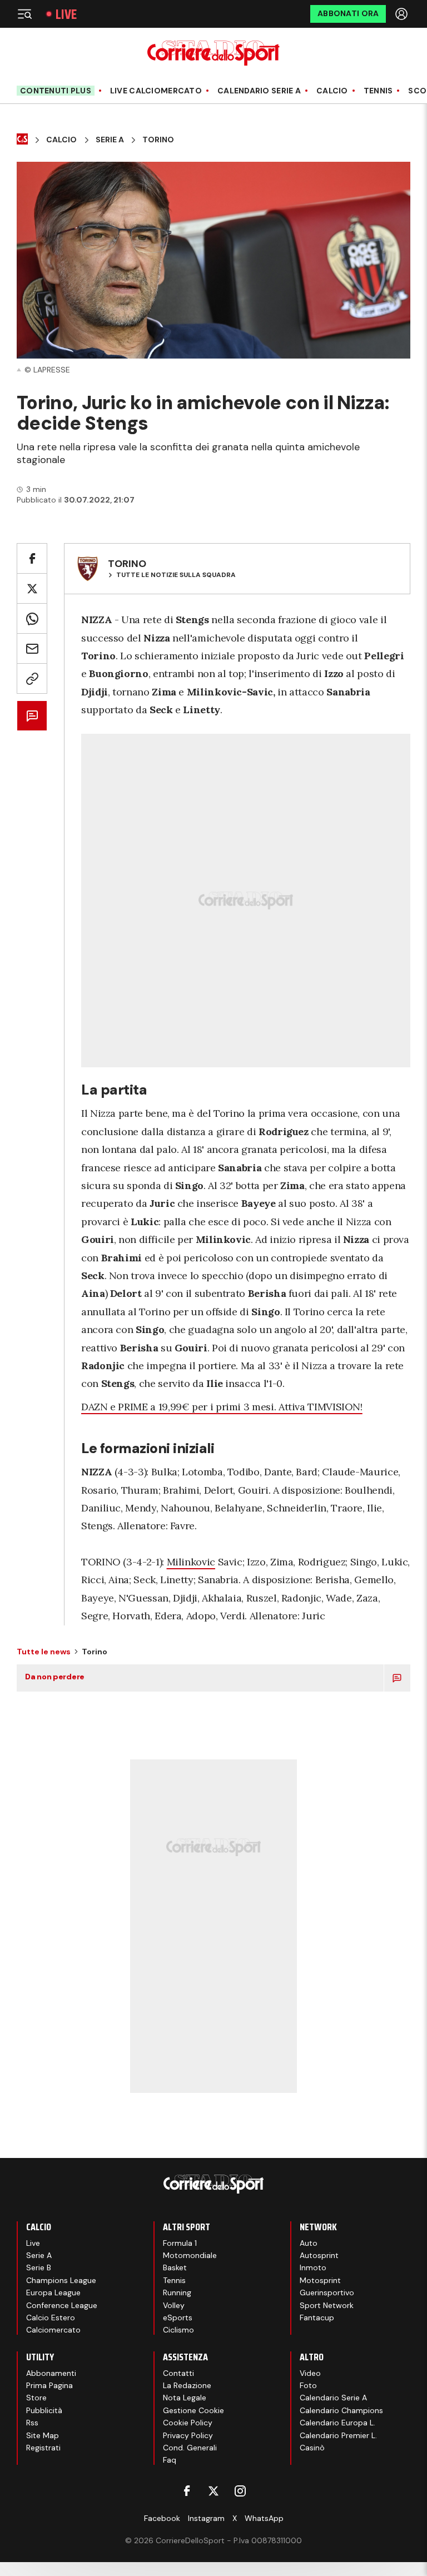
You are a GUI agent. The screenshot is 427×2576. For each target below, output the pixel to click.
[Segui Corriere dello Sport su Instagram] (240, 2491)
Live (66, 14)
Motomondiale (190, 2255)
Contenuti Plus (56, 91)
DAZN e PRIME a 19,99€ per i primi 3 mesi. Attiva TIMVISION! (222, 1407)
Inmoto (313, 2267)
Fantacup (317, 2318)
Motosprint (320, 2280)
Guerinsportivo (327, 2292)
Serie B (39, 2267)
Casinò (312, 2448)
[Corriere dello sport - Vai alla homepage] (213, 53)
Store (36, 2398)
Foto (308, 2385)
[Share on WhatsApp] (32, 618)
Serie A (110, 140)
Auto (309, 2243)
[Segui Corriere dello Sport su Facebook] (187, 2491)
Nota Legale (185, 2398)
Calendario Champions (341, 2410)
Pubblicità (44, 2410)
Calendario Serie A (259, 91)
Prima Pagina (49, 2385)
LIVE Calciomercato (156, 91)
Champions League (61, 2280)
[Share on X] (32, 588)
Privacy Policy (188, 2435)
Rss (32, 2423)
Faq (170, 2460)
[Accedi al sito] (403, 14)
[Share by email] (32, 648)
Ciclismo (178, 2330)
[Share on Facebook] (32, 558)
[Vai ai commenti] (32, 716)
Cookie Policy (188, 2423)
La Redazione (187, 2385)
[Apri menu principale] (24, 14)
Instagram (206, 2518)
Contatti (178, 2373)
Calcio (332, 91)
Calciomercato (53, 2330)
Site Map (43, 2435)
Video (310, 2373)
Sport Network (327, 2305)
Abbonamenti (51, 2373)
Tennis (378, 91)
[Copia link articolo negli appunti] (32, 678)
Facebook (162, 2518)
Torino (158, 140)
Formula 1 (180, 2243)
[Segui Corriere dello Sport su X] (213, 2491)
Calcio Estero (51, 2318)
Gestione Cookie (193, 2410)
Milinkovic (191, 1562)
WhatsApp (264, 2518)
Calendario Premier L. (338, 2435)
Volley (174, 2305)
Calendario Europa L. (337, 2423)
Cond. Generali (190, 2448)
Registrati (43, 2448)
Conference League (62, 2305)
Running (177, 2292)
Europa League (53, 2292)
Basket (175, 2267)
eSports (178, 2318)
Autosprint (319, 2255)
